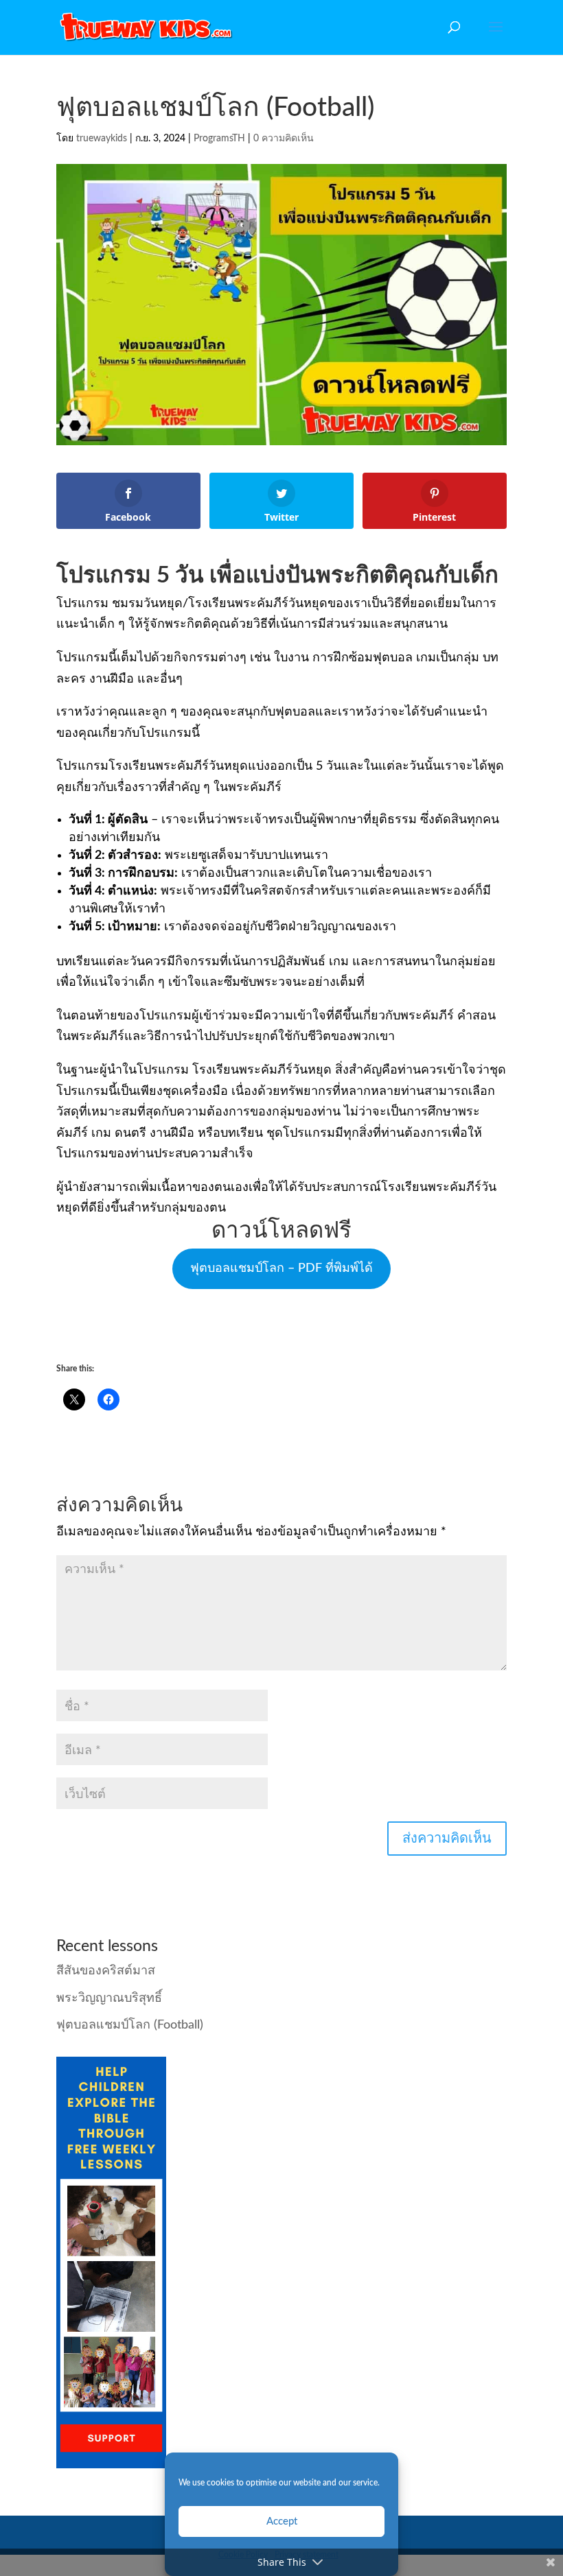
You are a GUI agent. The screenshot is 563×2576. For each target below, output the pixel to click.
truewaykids (102, 139)
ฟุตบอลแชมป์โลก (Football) (130, 2025)
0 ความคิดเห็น (284, 139)
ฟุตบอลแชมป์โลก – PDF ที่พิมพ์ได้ (281, 1268)
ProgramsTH (219, 139)
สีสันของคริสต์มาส (106, 1971)
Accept (282, 2521)
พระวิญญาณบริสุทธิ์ (109, 1998)
